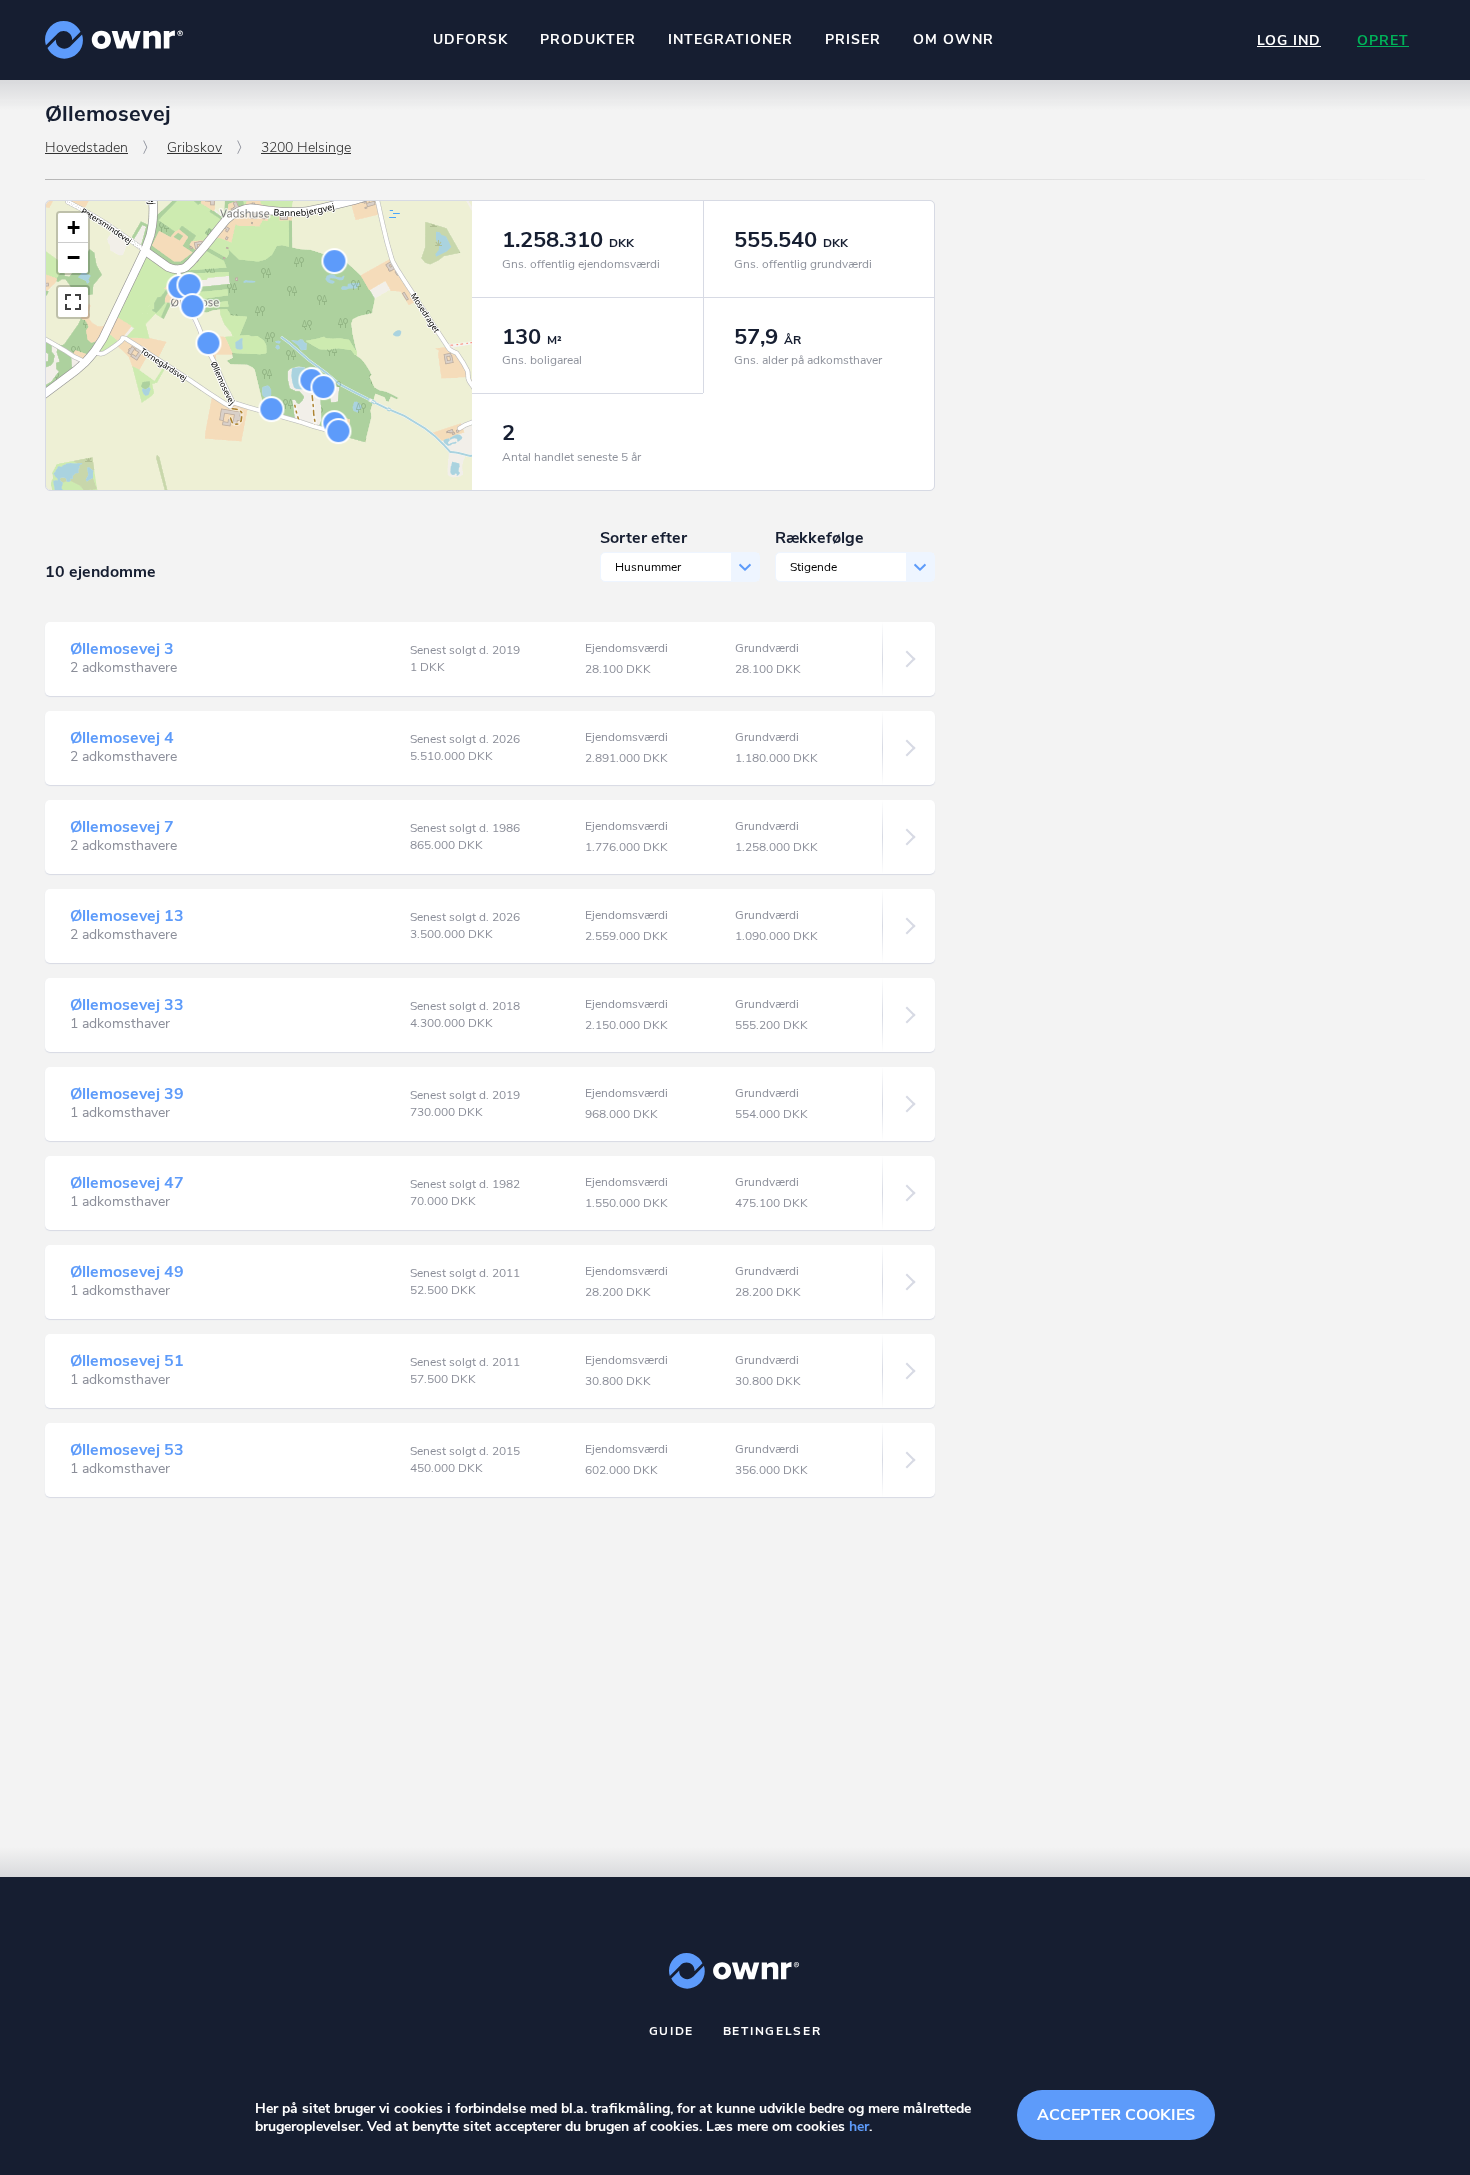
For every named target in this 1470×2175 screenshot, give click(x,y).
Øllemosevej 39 (127, 1094)
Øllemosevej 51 (127, 1361)
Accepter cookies (1116, 2115)
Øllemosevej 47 (127, 1183)
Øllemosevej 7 (122, 827)
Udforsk (470, 39)
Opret (1383, 40)
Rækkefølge (819, 538)
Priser (853, 39)
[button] (73, 228)
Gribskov (194, 147)
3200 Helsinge (306, 147)
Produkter (588, 39)
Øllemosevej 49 (127, 1272)
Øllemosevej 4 (122, 738)
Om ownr (953, 39)
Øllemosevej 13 (127, 916)
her (859, 2126)
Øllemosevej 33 (127, 1005)
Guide (672, 2031)
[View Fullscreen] (73, 302)
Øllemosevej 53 (127, 1450)
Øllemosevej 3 (122, 649)
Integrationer (730, 39)
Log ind (1289, 40)
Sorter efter (643, 538)
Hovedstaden (86, 147)
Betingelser (772, 2031)
